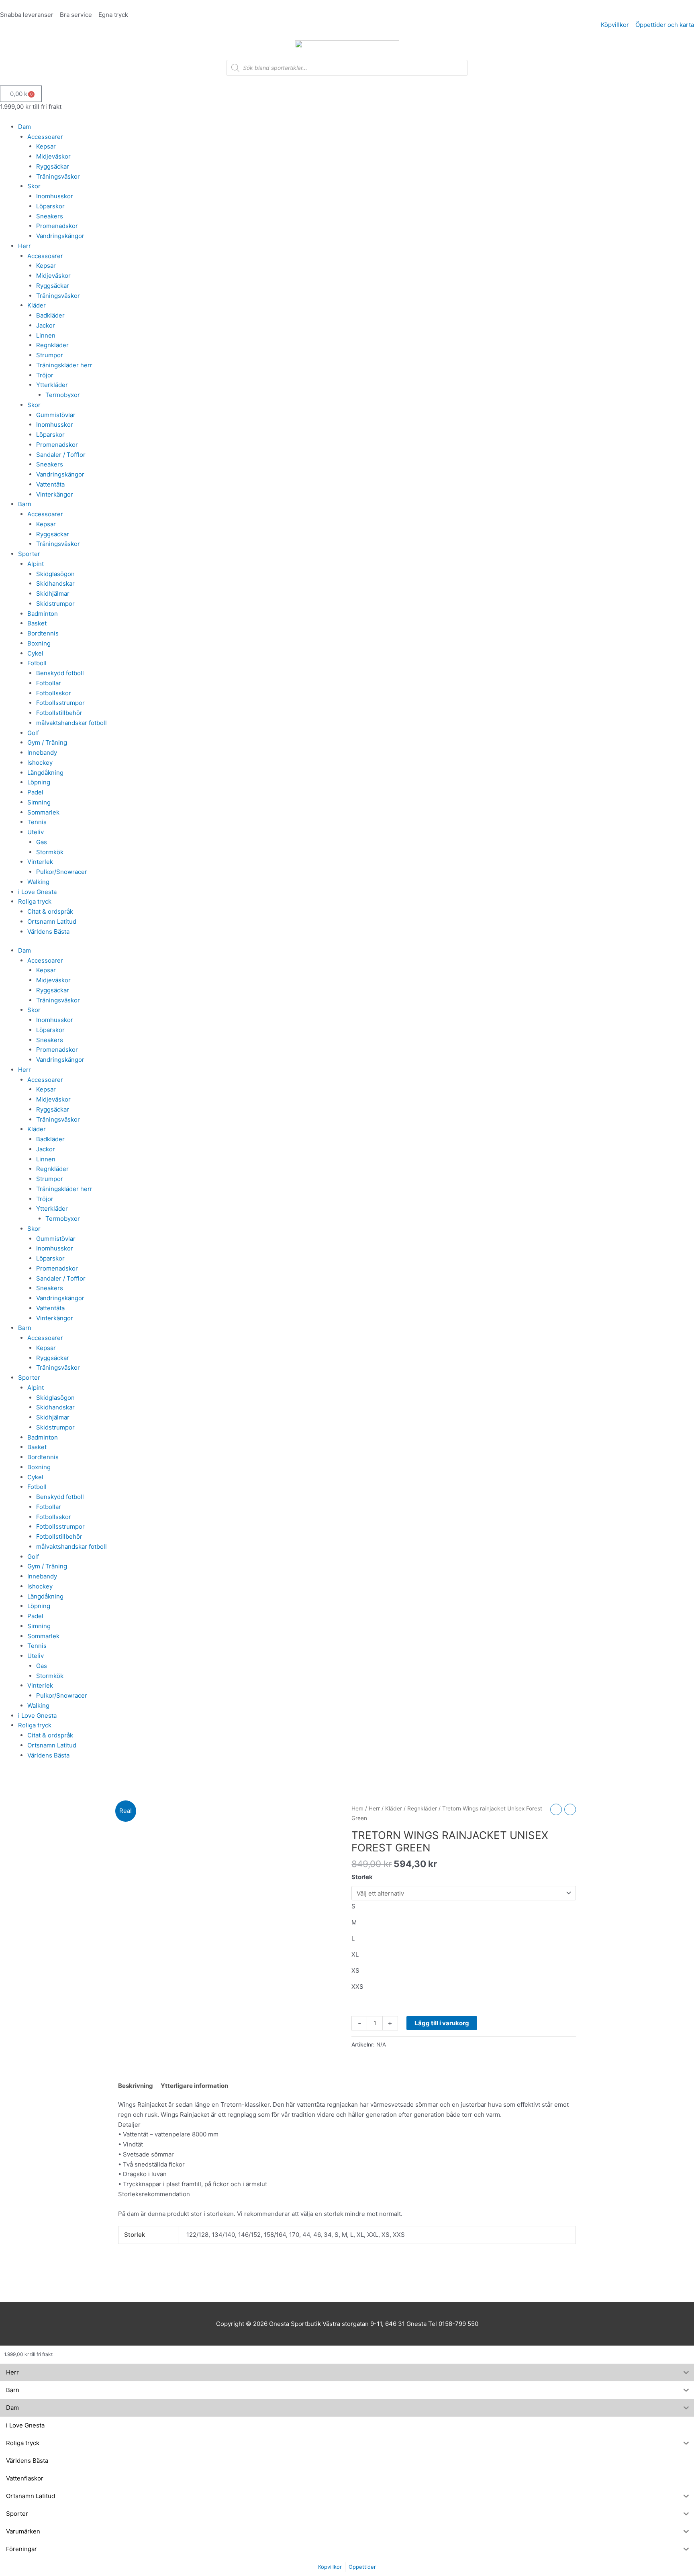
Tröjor (45, 375)
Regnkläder (52, 345)
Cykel (35, 653)
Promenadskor (57, 226)
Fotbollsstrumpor (60, 703)
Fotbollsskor (54, 693)
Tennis (37, 822)
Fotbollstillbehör (59, 713)
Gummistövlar (56, 415)
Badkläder (50, 315)
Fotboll (37, 663)
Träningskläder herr (64, 365)
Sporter (29, 554)
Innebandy (42, 752)
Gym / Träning (47, 742)
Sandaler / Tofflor (61, 455)
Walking (38, 882)
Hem (357, 1808)
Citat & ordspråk (50, 911)
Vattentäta (50, 484)
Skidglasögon (55, 574)
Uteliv (36, 832)
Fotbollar (49, 683)
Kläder (37, 305)
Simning (39, 802)
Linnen (46, 335)
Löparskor (50, 206)
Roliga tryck (35, 901)
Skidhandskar (55, 583)
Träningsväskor (58, 176)
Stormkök (50, 852)
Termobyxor (63, 395)
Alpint (36, 564)
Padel (35, 792)
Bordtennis (43, 633)
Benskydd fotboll (60, 673)
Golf (33, 733)
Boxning (39, 643)
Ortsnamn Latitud (52, 921)
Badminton (43, 614)
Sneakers (50, 216)
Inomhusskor (55, 196)
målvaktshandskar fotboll (71, 723)
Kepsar (46, 146)
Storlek (362, 1877)
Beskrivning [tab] (136, 2086)
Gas (42, 842)
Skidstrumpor (55, 604)
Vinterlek (40, 862)
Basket (37, 623)
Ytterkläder (52, 385)
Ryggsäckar (53, 166)
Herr (24, 246)
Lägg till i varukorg (442, 2023)
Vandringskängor (60, 236)
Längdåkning (45, 773)
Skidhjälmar (53, 594)
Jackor (46, 325)
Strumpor (50, 355)
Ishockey (40, 763)
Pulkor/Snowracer (62, 872)
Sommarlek (43, 812)
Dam (24, 127)
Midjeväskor (53, 156)
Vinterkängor (55, 494)
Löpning (39, 782)
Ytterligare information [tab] (194, 2086)
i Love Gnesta (37, 892)
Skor (34, 186)
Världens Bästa (48, 932)
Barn (25, 504)
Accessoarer (45, 137)
